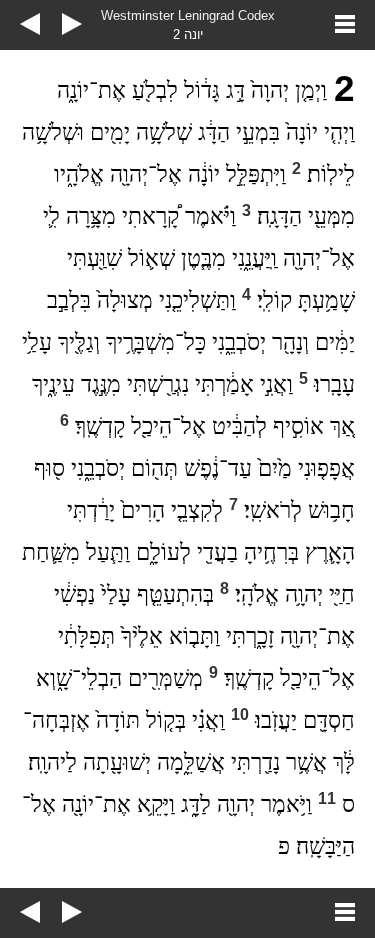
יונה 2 (188, 34)
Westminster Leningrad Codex (188, 15)
